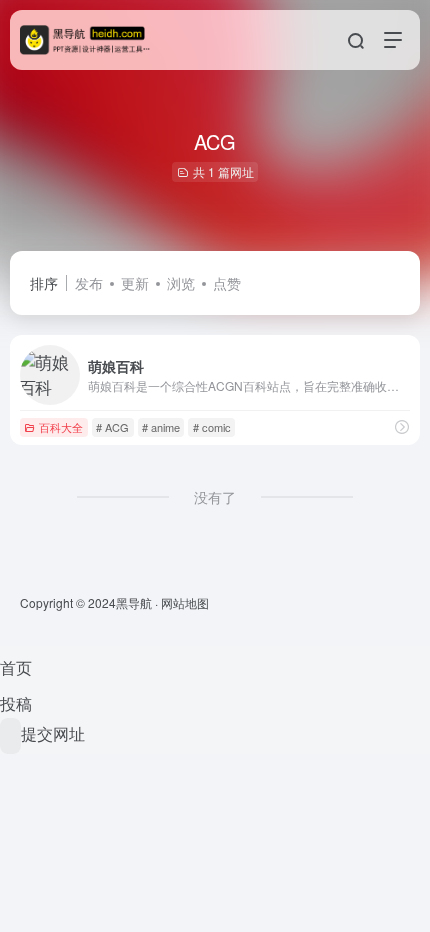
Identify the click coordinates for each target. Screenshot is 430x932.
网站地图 (185, 602)
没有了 (215, 497)
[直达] (402, 426)
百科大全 (61, 427)
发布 (89, 283)
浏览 (181, 283)
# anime (161, 427)
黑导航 (134, 602)
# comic (212, 427)
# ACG (112, 427)
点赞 (227, 283)
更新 (135, 283)
